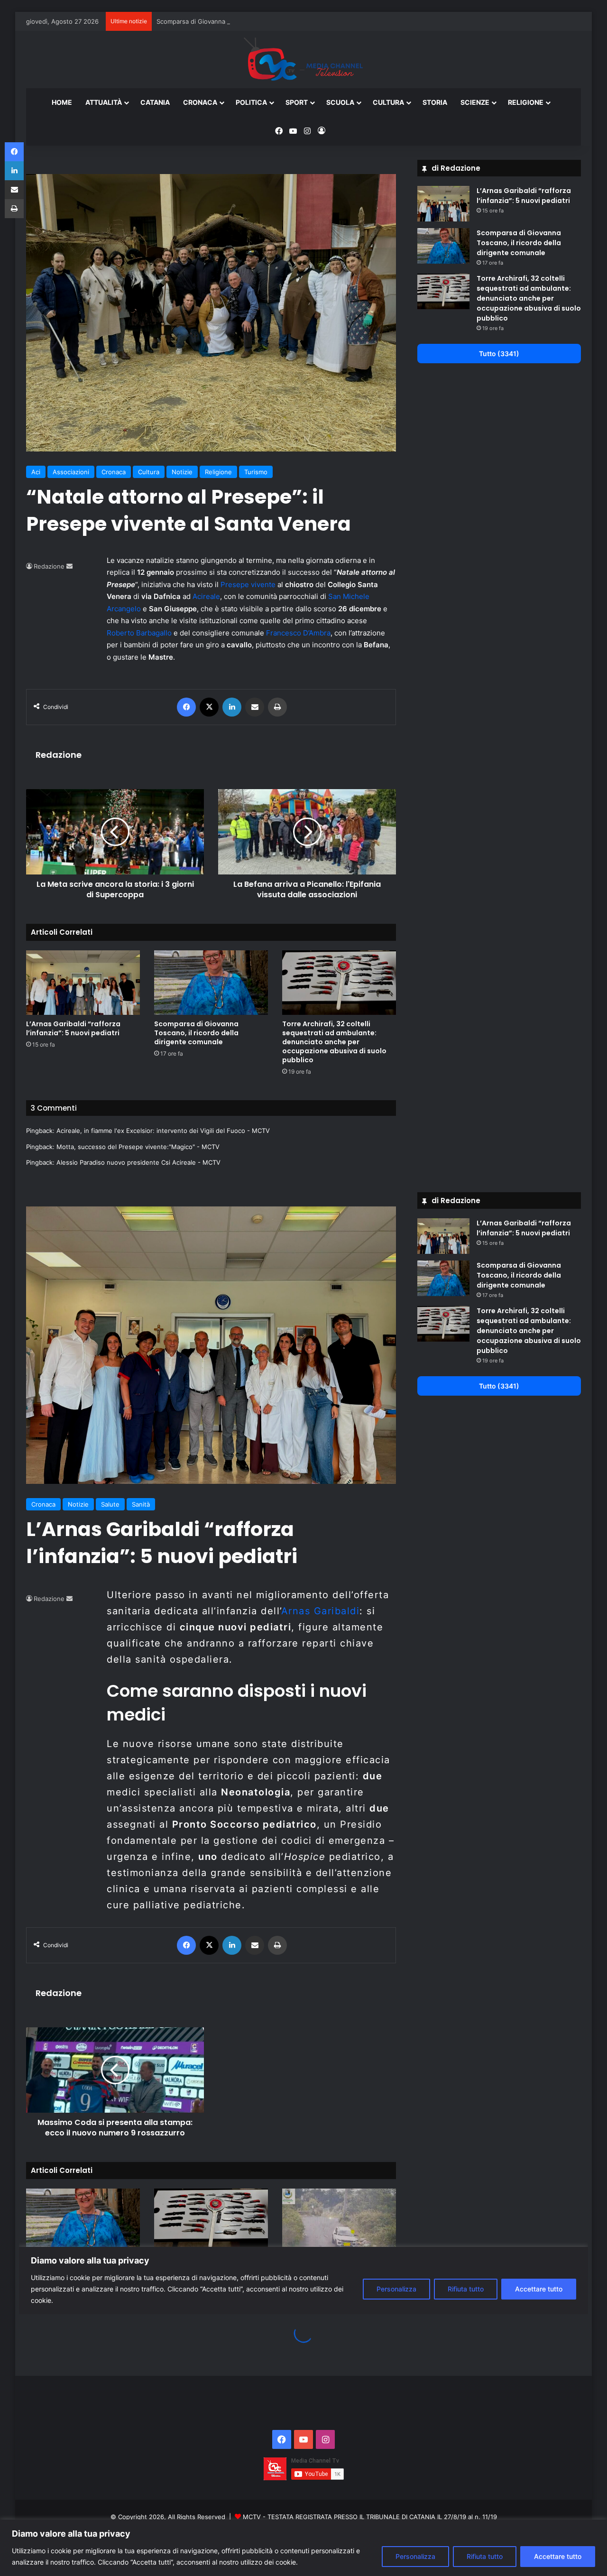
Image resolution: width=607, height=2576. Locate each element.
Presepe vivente (248, 584)
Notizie (182, 472)
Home (62, 102)
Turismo (256, 472)
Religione (526, 102)
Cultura (388, 102)
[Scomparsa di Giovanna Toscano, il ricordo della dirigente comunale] (211, 982)
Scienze (475, 102)
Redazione (49, 566)
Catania (155, 102)
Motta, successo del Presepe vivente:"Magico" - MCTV (138, 1147)
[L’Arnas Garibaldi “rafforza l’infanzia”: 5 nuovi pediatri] (83, 982)
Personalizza (415, 2556)
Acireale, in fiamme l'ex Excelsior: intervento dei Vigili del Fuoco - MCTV (163, 1131)
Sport (297, 102)
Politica (251, 102)
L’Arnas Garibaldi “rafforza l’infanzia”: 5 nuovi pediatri (73, 1028)
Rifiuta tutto (485, 2556)
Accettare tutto (558, 2556)
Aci (36, 472)
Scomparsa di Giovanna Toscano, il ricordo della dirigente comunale (256, 21)
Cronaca (200, 102)
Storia (435, 102)
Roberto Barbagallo (139, 633)
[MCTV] (303, 60)
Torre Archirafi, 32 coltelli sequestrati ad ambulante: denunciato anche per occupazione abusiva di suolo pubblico (334, 1042)
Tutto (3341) (499, 354)
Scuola (340, 102)
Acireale (206, 596)
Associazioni (71, 472)
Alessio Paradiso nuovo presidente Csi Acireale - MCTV (138, 1162)
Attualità (104, 102)
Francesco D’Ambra (298, 633)
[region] (303, 2548)
